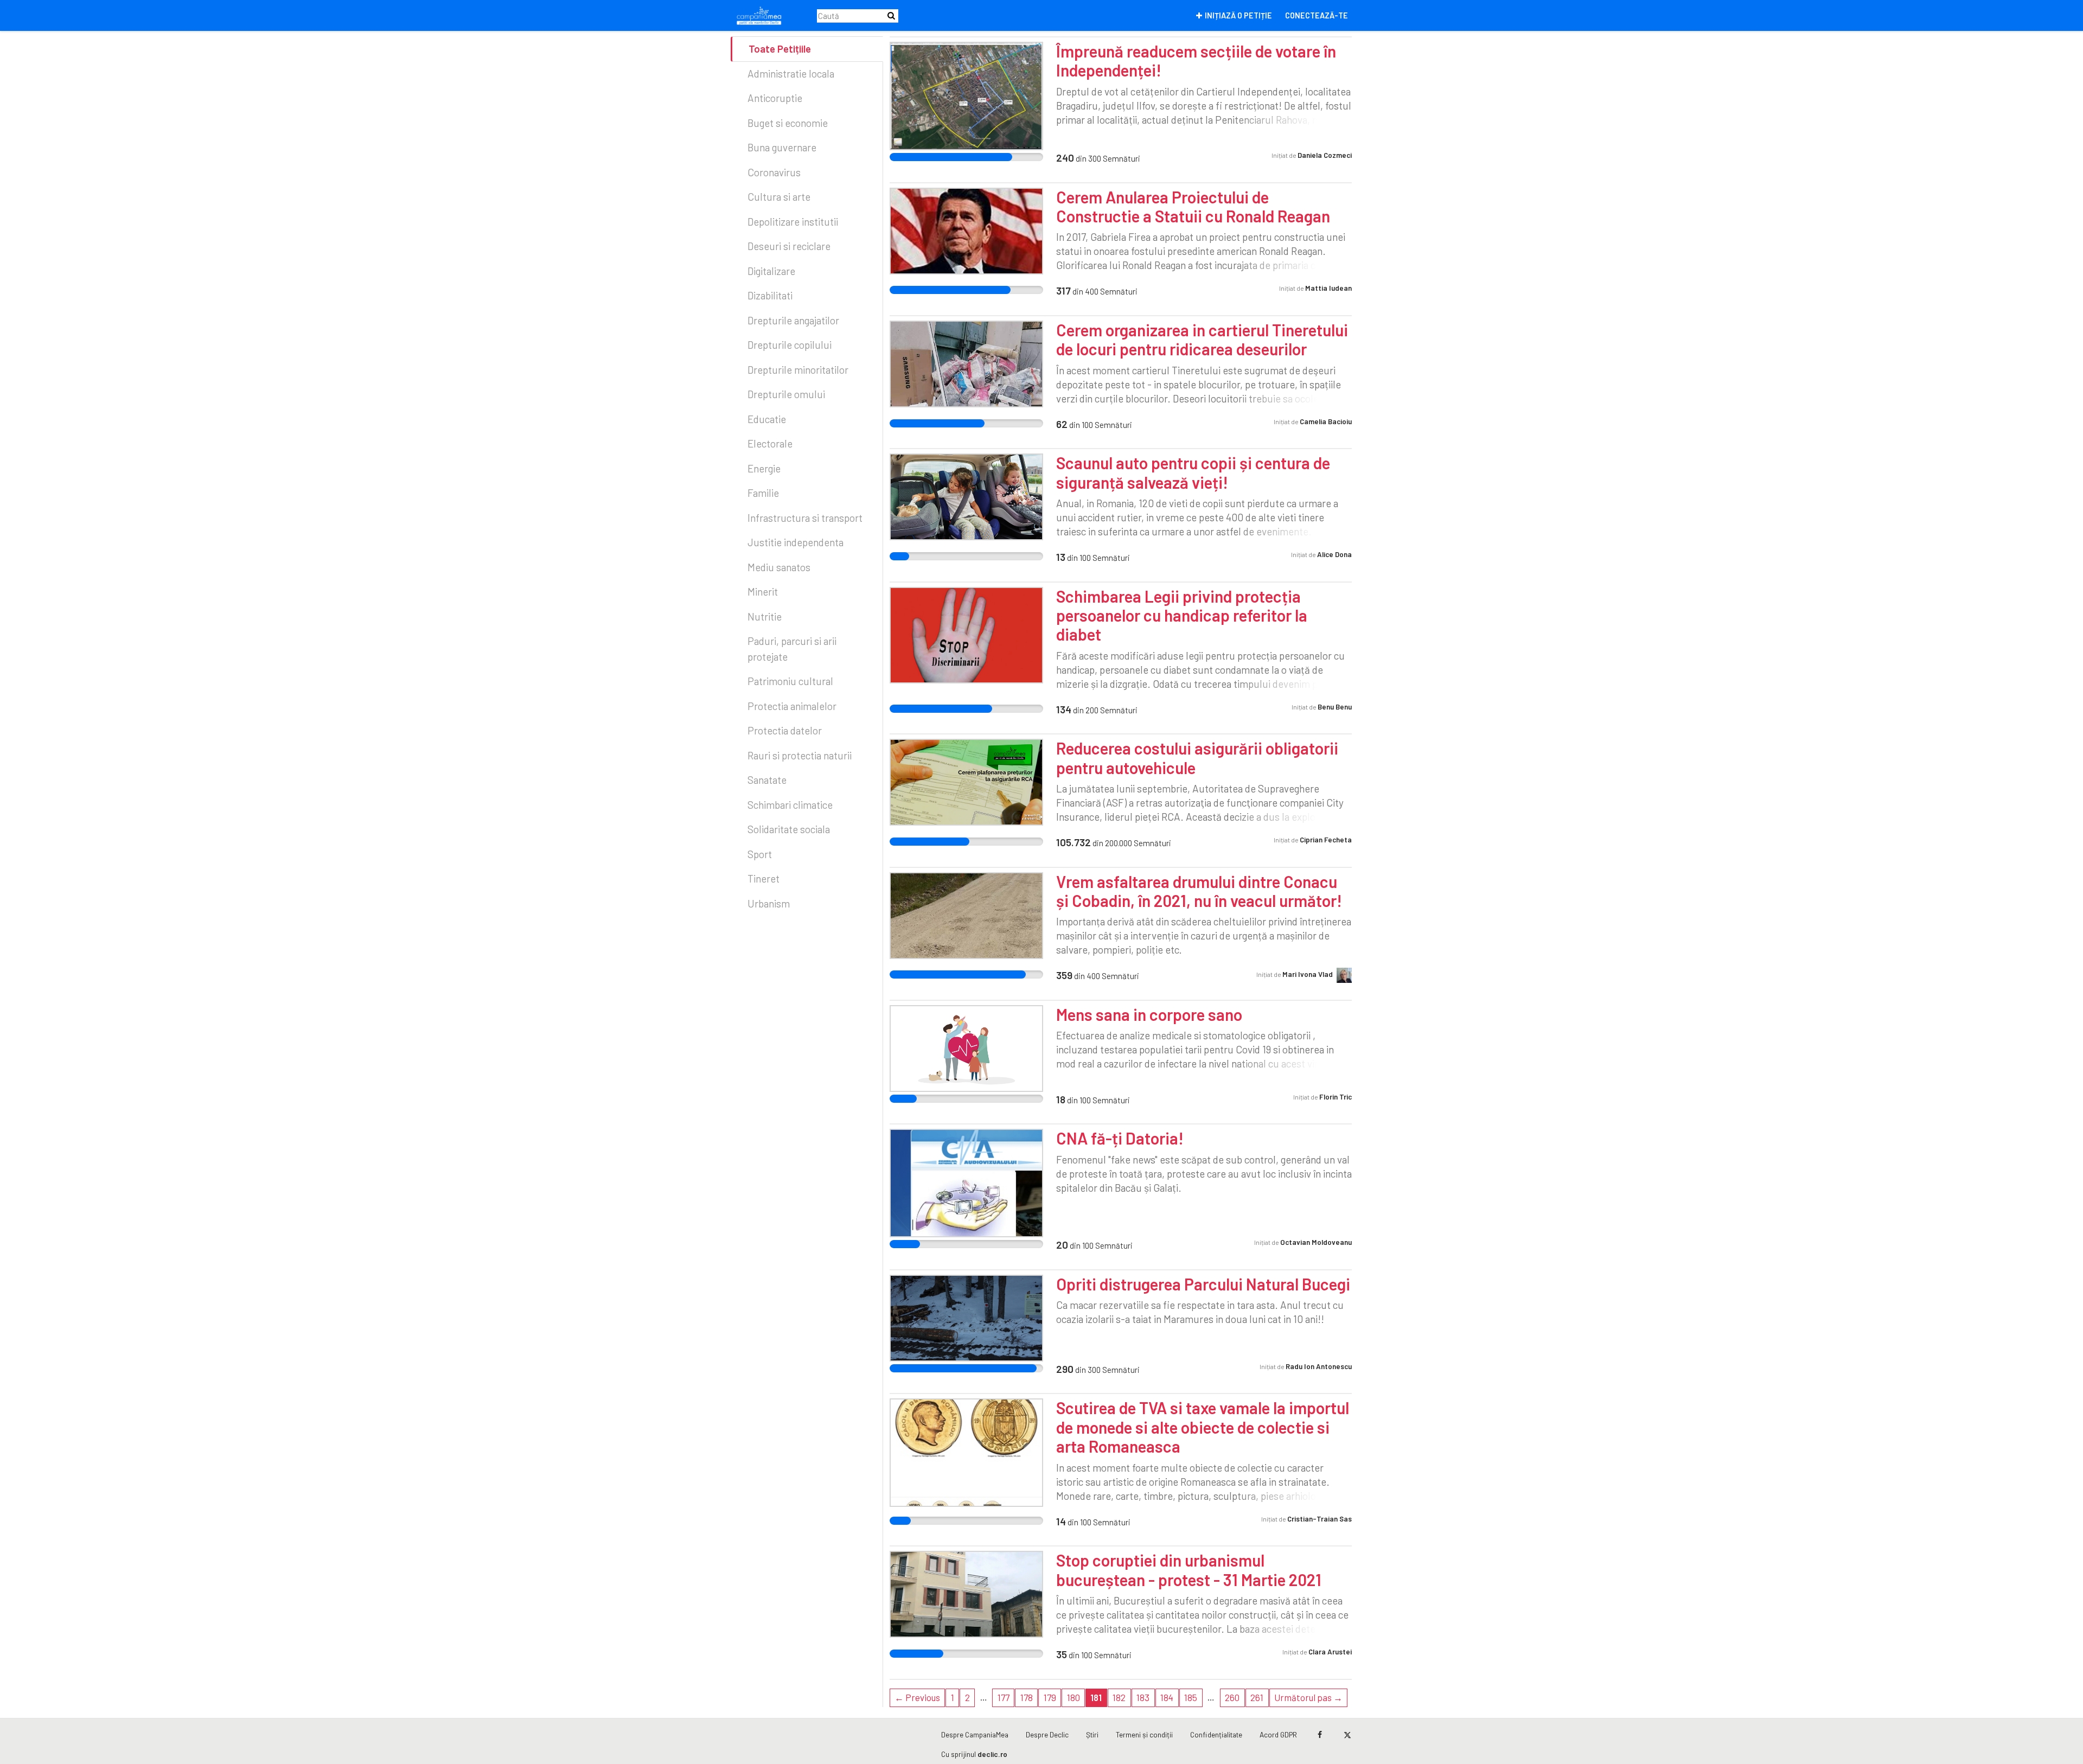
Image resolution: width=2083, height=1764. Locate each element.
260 (1232, 1697)
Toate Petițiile (780, 49)
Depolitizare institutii (793, 222)
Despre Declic (1047, 1734)
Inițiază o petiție (1238, 15)
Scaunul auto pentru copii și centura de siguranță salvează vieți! (1193, 472)
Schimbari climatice (790, 805)
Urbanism (769, 903)
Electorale (770, 443)
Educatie (767, 419)
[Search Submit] (891, 15)
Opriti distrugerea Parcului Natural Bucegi (1203, 1284)
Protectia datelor (785, 730)
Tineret (763, 878)
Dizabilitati (770, 295)
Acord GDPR (1278, 1734)
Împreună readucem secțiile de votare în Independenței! (1196, 60)
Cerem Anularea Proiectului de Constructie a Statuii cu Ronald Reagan (1193, 206)
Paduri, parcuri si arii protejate (792, 649)
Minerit (763, 592)
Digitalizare (771, 271)
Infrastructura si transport (805, 518)
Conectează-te (1317, 15)
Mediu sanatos (779, 567)
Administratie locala (791, 73)
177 (1004, 1697)
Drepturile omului (786, 394)
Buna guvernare (782, 147)
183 (1143, 1697)
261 (1257, 1697)
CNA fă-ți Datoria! (1120, 1138)
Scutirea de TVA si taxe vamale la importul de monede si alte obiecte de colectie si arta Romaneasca (1203, 1427)
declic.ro (992, 1754)
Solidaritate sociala (789, 829)
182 (1119, 1697)
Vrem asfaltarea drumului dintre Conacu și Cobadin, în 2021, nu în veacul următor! (1199, 891)
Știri (1092, 1734)
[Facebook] (1320, 1735)
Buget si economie (788, 123)
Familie (763, 493)
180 (1074, 1697)
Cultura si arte (779, 197)
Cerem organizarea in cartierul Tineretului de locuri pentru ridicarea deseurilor (1202, 339)
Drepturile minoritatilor (798, 370)
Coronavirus (774, 172)
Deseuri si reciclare (789, 246)
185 (1191, 1697)
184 (1167, 1697)
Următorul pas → (1308, 1697)
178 (1027, 1697)
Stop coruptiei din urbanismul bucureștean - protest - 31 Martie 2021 (1189, 1570)
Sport (760, 854)
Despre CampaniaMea (975, 1734)
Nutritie (765, 616)
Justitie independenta (795, 542)
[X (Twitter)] (1347, 1735)
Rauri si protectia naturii (800, 755)
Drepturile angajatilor (793, 320)
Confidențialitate (1216, 1734)
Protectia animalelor (792, 706)
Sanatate (767, 780)
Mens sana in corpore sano (1149, 1014)
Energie (764, 468)
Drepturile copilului (790, 345)
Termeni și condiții (1144, 1734)
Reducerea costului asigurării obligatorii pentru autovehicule (1197, 758)
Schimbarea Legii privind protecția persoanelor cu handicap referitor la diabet (1182, 615)
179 (1050, 1697)
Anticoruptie (775, 98)
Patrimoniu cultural (790, 681)
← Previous (917, 1697)
